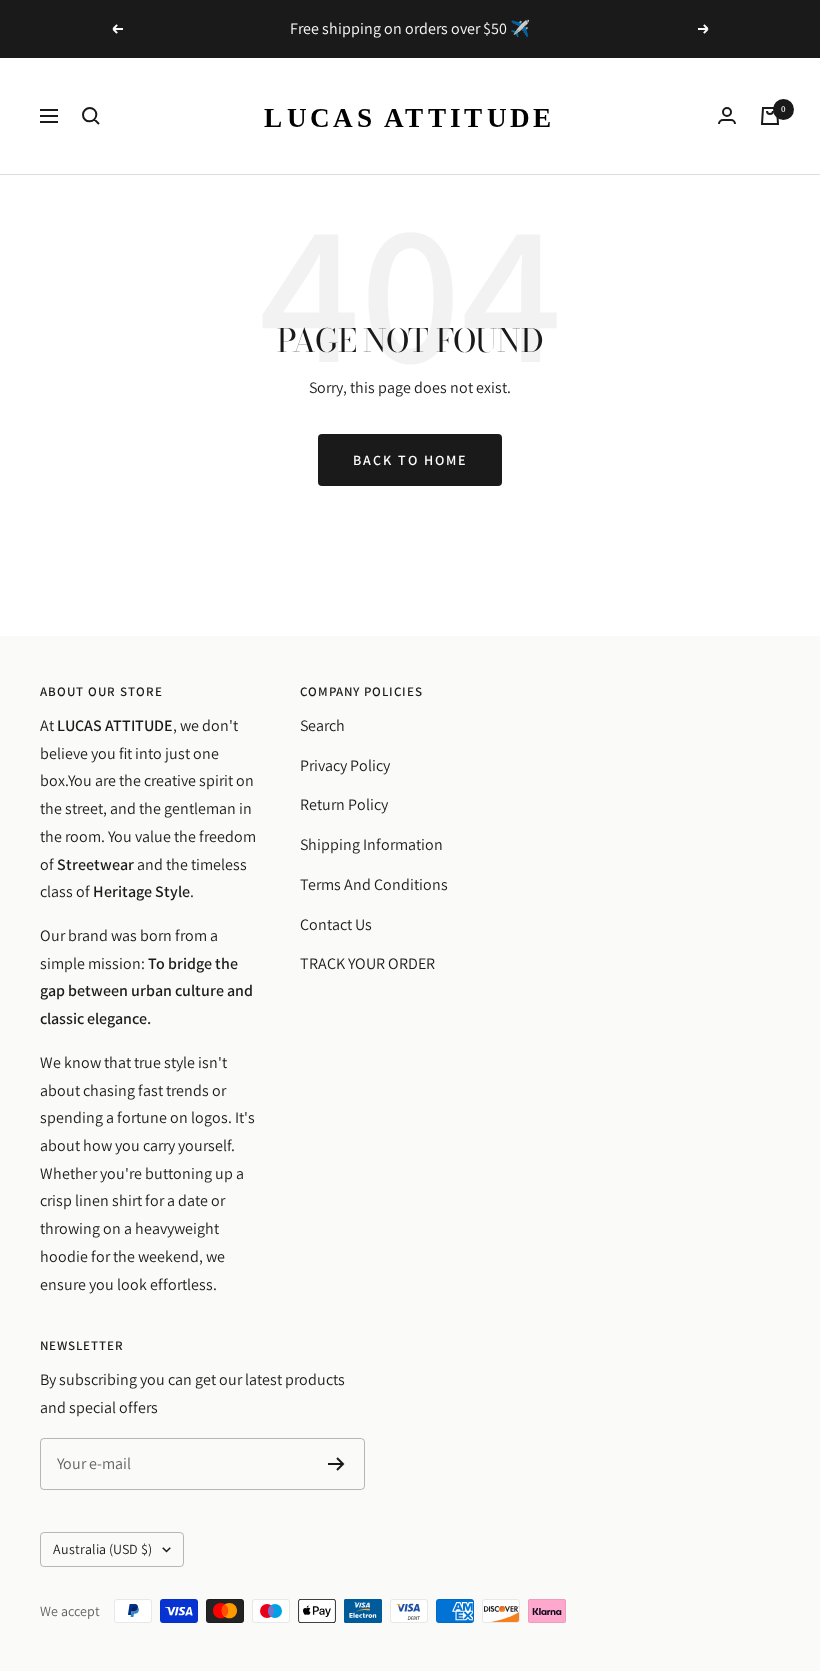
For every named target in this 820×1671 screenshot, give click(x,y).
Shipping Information (371, 844)
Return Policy (344, 804)
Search (322, 725)
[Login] (727, 115)
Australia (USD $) (102, 1549)
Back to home (410, 460)
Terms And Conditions (374, 884)
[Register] (336, 1464)
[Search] (91, 116)
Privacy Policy (345, 765)
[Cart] (770, 116)
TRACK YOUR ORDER (367, 963)
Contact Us (336, 924)
